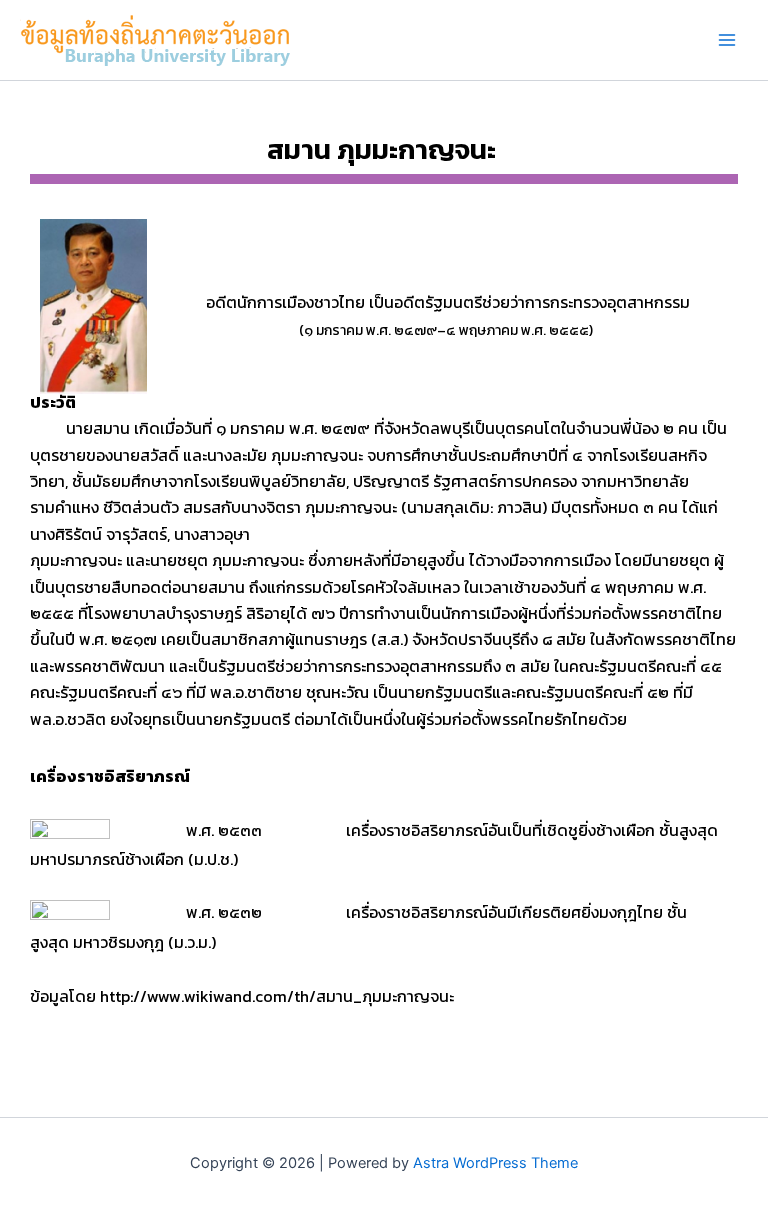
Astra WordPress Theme (495, 1163)
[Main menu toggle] (727, 40)
